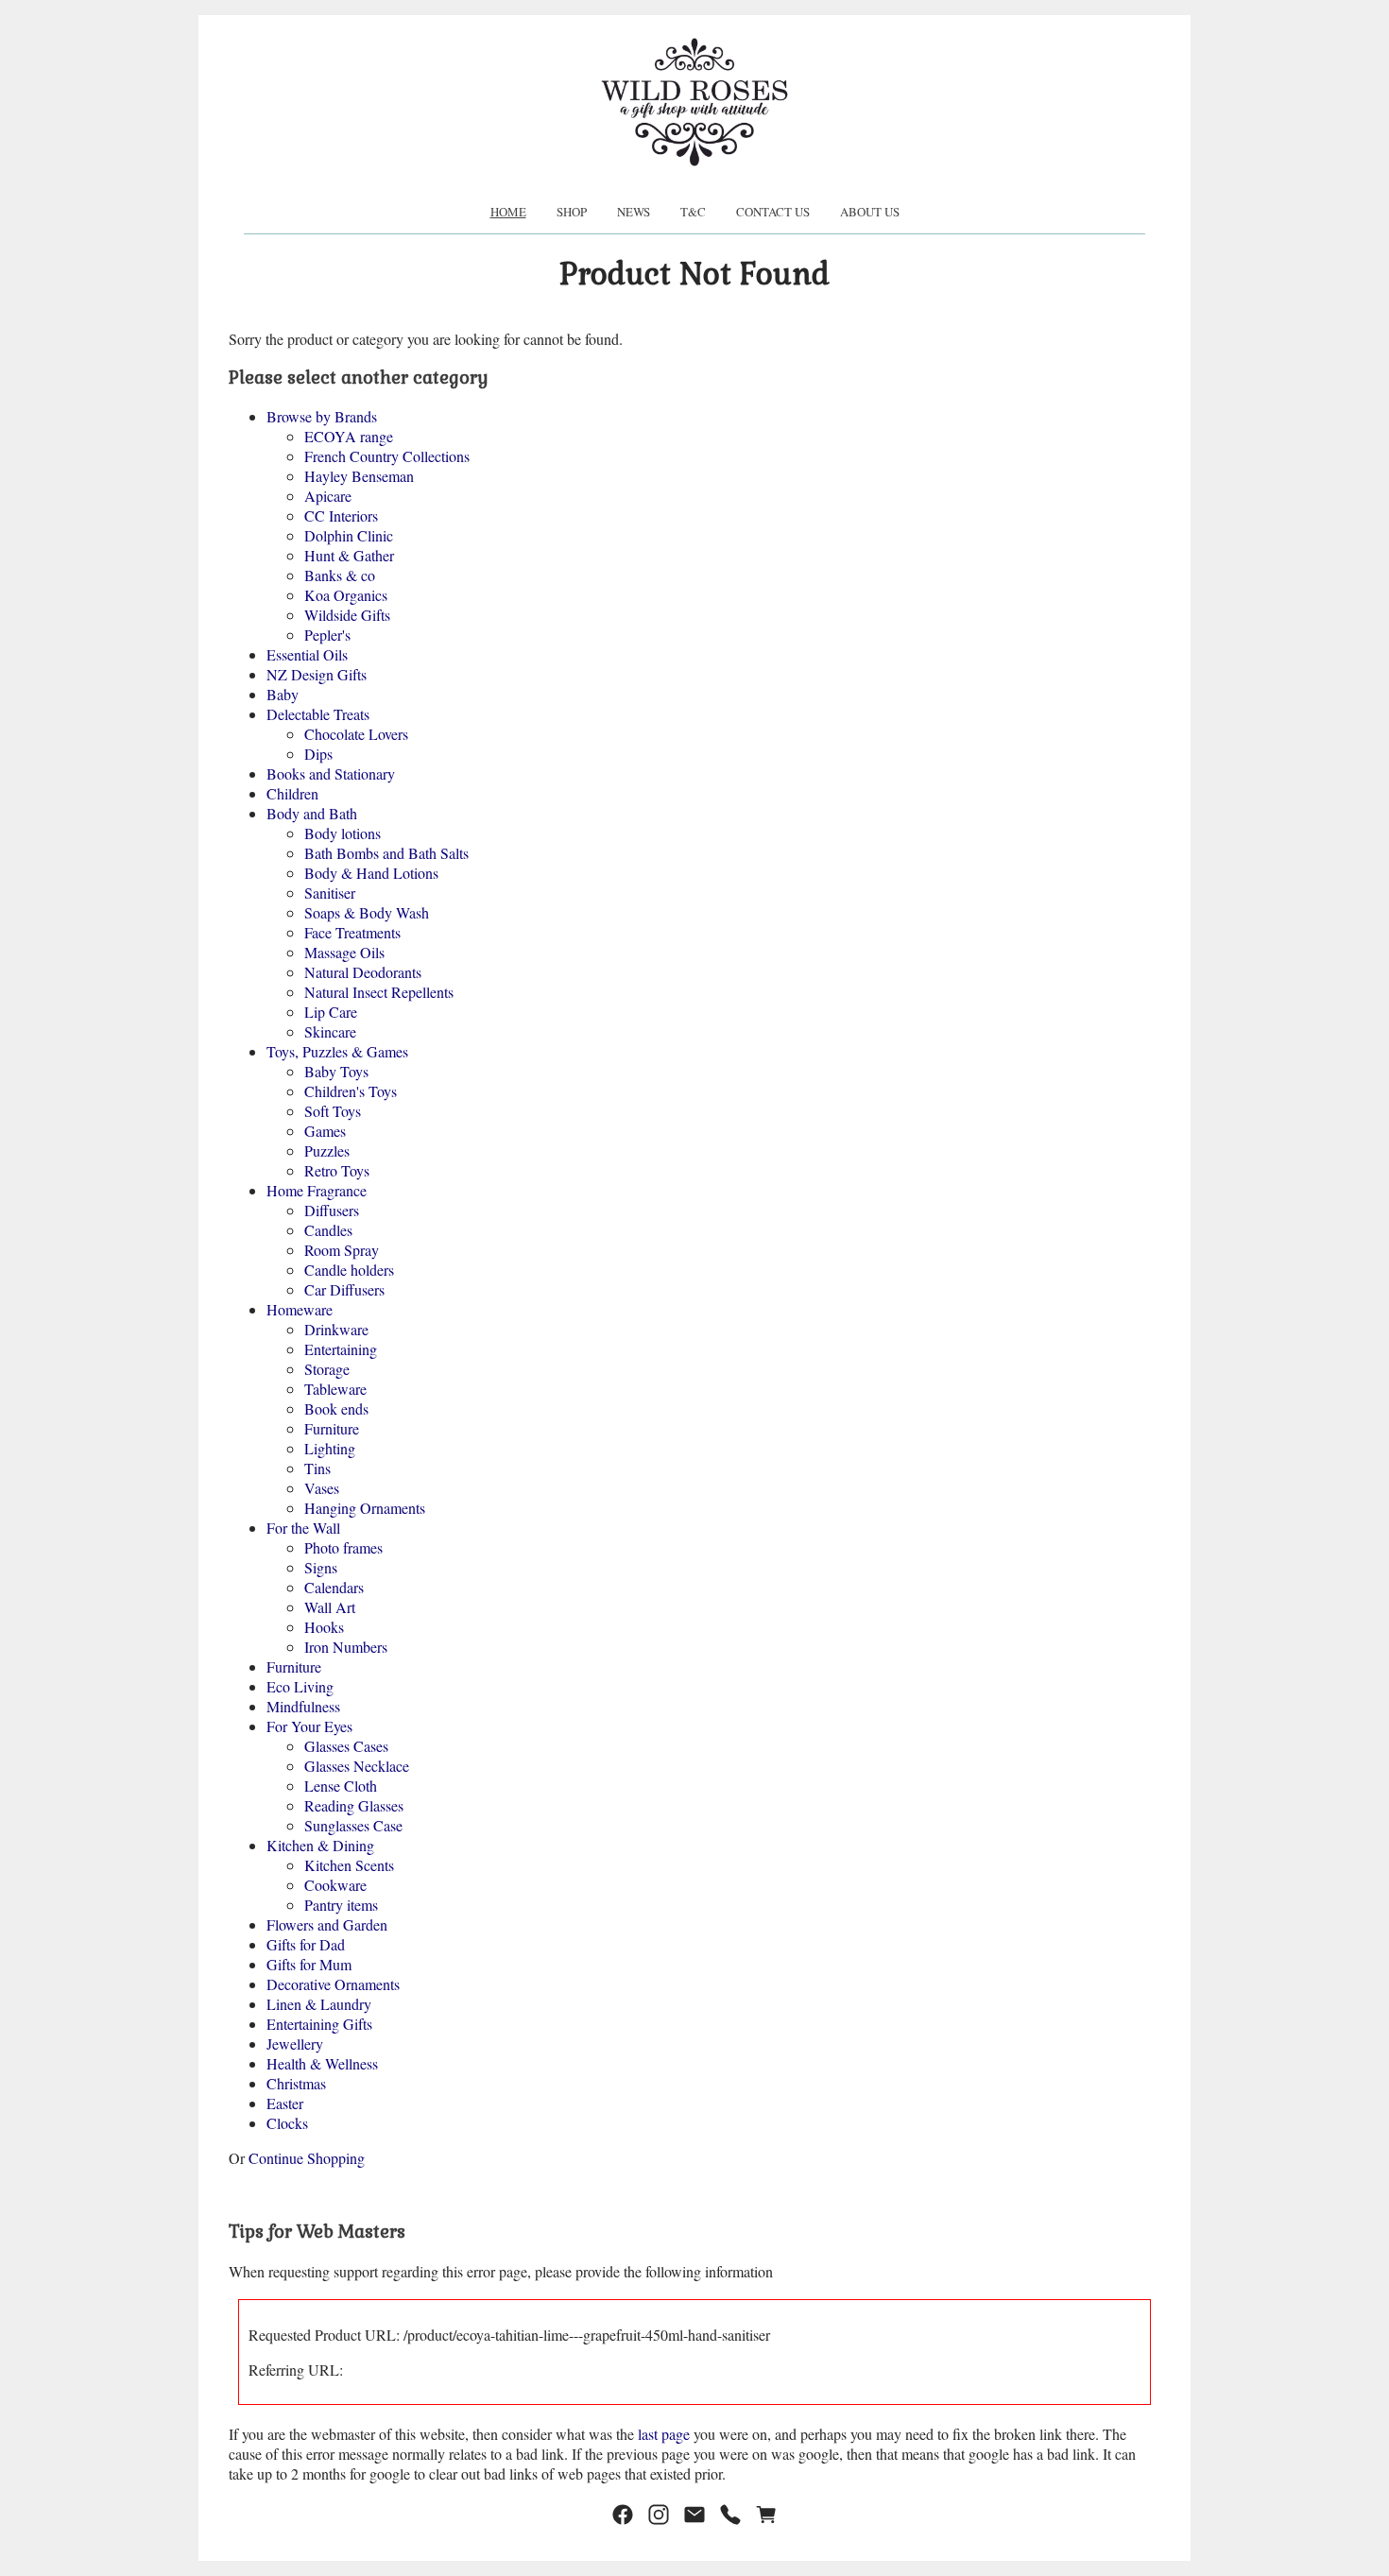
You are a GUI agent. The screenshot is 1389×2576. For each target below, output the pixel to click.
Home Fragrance (317, 1190)
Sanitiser (330, 893)
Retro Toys (337, 1170)
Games (325, 1131)
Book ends (336, 1408)
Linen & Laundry (319, 2004)
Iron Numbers (346, 1647)
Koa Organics (346, 595)
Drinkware (336, 1329)
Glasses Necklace (357, 1766)
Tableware (335, 1389)
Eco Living (300, 1686)
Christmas (296, 2083)
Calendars (334, 1587)
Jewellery (295, 2044)
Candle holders (349, 1270)
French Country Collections (387, 456)
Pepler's (327, 635)
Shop (572, 212)
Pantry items (341, 1905)
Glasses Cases (346, 1746)
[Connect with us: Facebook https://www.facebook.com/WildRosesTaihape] (623, 2515)
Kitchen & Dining (320, 1845)
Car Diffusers (344, 1289)
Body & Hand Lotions (371, 873)
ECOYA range (349, 436)
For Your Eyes (309, 1726)
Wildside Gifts (347, 615)
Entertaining (341, 1349)
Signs (321, 1567)
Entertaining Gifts (319, 2024)
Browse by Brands (322, 416)
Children (292, 793)
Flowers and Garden (327, 1924)
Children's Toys (351, 1091)
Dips (318, 754)
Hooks (324, 1627)
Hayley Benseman (359, 476)
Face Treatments (352, 932)
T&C (693, 212)
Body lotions (343, 833)
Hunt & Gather (349, 555)
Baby (283, 694)
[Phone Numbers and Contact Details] (730, 2515)
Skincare (330, 1031)
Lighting (330, 1448)
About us (870, 212)
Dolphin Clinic (349, 535)
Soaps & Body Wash (367, 912)
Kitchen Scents (349, 1865)
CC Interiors (341, 515)
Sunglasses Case (353, 1825)
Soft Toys (333, 1111)
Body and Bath (312, 813)
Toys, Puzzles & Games (337, 1051)
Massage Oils (344, 952)
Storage (327, 1369)
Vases (322, 1488)
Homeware (300, 1309)
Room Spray (342, 1250)
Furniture (332, 1428)
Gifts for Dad (306, 1944)
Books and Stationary (331, 773)
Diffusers (332, 1210)
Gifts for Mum (309, 1964)
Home (508, 212)
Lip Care (331, 1012)
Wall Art (330, 1607)
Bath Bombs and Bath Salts (386, 853)
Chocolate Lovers (356, 734)
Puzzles (327, 1151)
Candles (328, 1230)
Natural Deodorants (363, 972)
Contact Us (773, 212)
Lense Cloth (341, 1786)
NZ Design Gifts (317, 674)
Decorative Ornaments (333, 1984)
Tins (317, 1468)
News (634, 212)
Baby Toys (336, 1071)
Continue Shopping (307, 2158)
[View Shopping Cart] (766, 2515)
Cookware (335, 1885)
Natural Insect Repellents (379, 992)
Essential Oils (307, 654)
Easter (285, 2103)
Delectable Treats (318, 714)
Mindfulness (303, 1706)
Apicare (328, 496)
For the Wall (303, 1528)
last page (664, 2434)
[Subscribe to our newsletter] (694, 2515)
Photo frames (343, 1547)
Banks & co (340, 575)
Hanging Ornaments (365, 1508)
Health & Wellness (322, 2063)
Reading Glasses (354, 1805)
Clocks (287, 2123)
